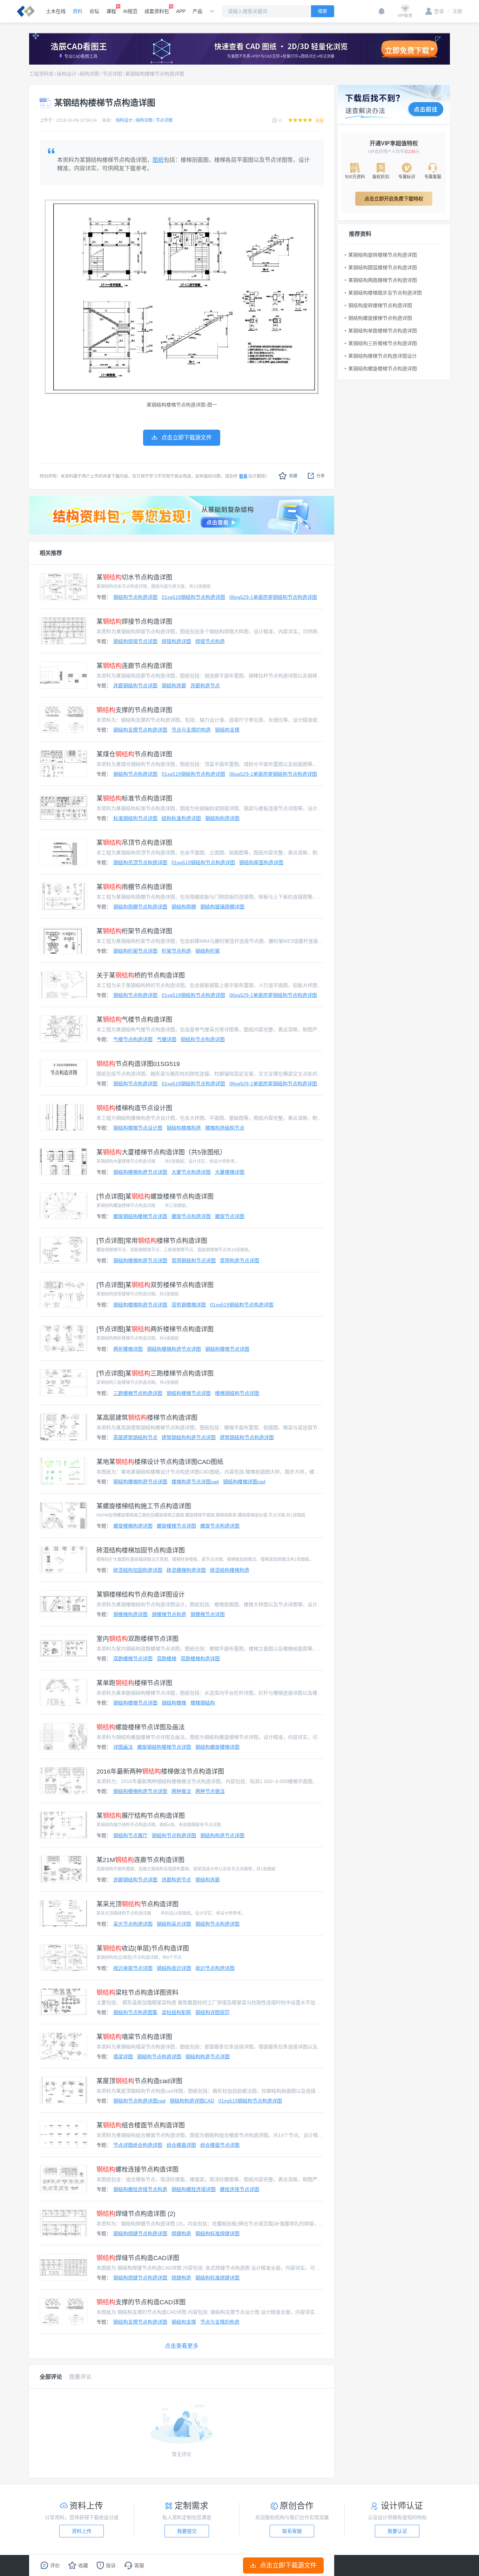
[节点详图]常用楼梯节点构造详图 (152, 1241)
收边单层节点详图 (133, 1968)
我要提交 (187, 2531)
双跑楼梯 (167, 1658)
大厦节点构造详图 (191, 1172)
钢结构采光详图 (174, 1924)
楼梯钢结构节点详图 (237, 1393)
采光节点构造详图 (133, 1924)
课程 (111, 11)
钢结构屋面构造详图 (261, 862)
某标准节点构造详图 (134, 799)
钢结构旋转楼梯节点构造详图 (380, 305)
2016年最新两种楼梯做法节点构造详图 (160, 1772)
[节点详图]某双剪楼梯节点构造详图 (155, 1285)
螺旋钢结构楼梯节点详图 (140, 1216)
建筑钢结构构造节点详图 (189, 1437)
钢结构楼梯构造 (184, 1128)
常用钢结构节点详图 (194, 1260)
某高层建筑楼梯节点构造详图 (147, 1418)
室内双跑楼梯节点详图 (137, 1639)
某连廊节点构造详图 (134, 666)
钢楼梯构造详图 (130, 1614)
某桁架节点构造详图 (134, 931)
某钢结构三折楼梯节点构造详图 (383, 343)
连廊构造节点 (205, 686)
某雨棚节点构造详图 (134, 887)
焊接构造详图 (176, 641)
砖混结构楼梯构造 (230, 1570)
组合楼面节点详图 (220, 2145)
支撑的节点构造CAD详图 (141, 2302)
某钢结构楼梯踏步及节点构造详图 (385, 293)
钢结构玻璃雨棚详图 (222, 907)
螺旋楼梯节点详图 (176, 1526)
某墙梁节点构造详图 (134, 2037)
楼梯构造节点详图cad (195, 1482)
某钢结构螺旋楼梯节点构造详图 (383, 369)
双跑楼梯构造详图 (200, 1658)
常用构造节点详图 (239, 1260)
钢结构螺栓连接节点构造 (140, 2189)
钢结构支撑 (227, 730)
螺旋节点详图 (230, 1216)
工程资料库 (41, 74)
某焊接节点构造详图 (134, 622)
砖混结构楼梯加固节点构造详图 (141, 1550)
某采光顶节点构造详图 (137, 1904)
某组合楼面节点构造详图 (141, 2125)
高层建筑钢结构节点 (135, 1437)
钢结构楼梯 (174, 1703)
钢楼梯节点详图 (208, 1614)
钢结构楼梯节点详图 (227, 1349)
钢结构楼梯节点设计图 (138, 1128)
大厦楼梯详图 (230, 1172)
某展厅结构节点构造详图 (141, 1816)
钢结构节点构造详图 (135, 597)
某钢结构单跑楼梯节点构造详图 (383, 331)
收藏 (293, 476)
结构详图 (89, 74)
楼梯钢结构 (203, 1703)
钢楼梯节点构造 (169, 1614)
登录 (439, 11)
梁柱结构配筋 (176, 2012)
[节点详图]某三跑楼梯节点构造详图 (155, 1373)
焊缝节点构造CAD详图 (138, 2258)
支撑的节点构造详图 (134, 710)
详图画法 (123, 1747)
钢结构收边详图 (174, 1968)
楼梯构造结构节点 (225, 1128)
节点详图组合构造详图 (138, 2145)
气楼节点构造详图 (133, 1039)
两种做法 (181, 1791)
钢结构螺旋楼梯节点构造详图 (380, 318)
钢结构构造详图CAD (192, 2101)
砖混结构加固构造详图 (138, 1570)
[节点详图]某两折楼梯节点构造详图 (155, 1329)
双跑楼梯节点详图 (133, 1658)
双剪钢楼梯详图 (189, 1305)
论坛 (94, 11)
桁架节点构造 (176, 951)
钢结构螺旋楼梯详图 (217, 1747)
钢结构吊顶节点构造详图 (140, 862)
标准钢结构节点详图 (135, 818)
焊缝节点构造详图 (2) (136, 2214)
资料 (77, 11)
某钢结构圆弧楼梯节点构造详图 (383, 267)
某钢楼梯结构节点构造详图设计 (141, 1595)
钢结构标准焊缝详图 (217, 2233)
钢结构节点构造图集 (135, 2012)
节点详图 (112, 74)
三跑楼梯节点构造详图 (138, 1393)
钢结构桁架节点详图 (135, 951)
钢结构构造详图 (222, 818)
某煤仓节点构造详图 (134, 754)
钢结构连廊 (174, 686)
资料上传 (82, 2531)
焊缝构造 (181, 2233)
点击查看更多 (182, 2346)
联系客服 (292, 2531)
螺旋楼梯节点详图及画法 (141, 1727)
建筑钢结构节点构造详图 (247, 1437)
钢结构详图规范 (212, 2012)
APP (181, 11)
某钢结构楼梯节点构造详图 (155, 74)
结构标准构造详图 (181, 818)
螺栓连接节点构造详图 (137, 2170)
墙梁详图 (123, 2057)
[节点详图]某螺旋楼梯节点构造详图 (155, 1197)
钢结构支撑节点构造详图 (140, 730)
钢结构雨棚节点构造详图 (140, 907)
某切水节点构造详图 (134, 577)
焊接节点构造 (210, 641)
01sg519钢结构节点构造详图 (193, 597)
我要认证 (397, 2531)
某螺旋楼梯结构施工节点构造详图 (144, 1506)
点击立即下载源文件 (288, 2565)
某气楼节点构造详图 (134, 1020)
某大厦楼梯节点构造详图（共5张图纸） (161, 1152)
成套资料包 (157, 11)
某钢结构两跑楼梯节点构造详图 (383, 280)
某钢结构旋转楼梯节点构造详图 (383, 255)
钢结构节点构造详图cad (139, 2101)
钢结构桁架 (208, 951)
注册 (455, 11)
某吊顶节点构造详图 (134, 843)
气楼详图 (167, 1039)
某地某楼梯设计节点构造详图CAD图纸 (160, 1462)
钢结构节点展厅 (130, 1835)
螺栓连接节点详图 (239, 2189)
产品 (197, 11)
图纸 (158, 160)
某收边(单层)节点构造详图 (143, 1948)
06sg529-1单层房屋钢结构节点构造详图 (273, 597)
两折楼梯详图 (128, 1349)
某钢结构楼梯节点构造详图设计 (383, 356)
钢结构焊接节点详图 (135, 641)
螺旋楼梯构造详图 (133, 1526)
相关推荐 (51, 553)
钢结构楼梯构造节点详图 (140, 1172)
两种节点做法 (210, 1791)
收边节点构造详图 (215, 1968)
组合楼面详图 (181, 2145)
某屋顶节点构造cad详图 (139, 2081)
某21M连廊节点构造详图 (140, 1860)
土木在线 (56, 11)
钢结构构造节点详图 (222, 1835)
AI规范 (130, 11)
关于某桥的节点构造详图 (141, 975)
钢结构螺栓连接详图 (194, 2189)
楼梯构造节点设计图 (134, 1108)
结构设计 (67, 74)
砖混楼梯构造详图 (186, 1570)
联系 (243, 476)
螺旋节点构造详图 (191, 1216)
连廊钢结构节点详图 (135, 686)
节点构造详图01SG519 (138, 1064)
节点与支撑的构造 (191, 730)
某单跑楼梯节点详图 (134, 1683)
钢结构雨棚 (184, 907)
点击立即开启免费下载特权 (394, 199)
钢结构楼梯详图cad (244, 1482)
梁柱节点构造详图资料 (137, 1993)
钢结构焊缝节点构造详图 (140, 2233)
